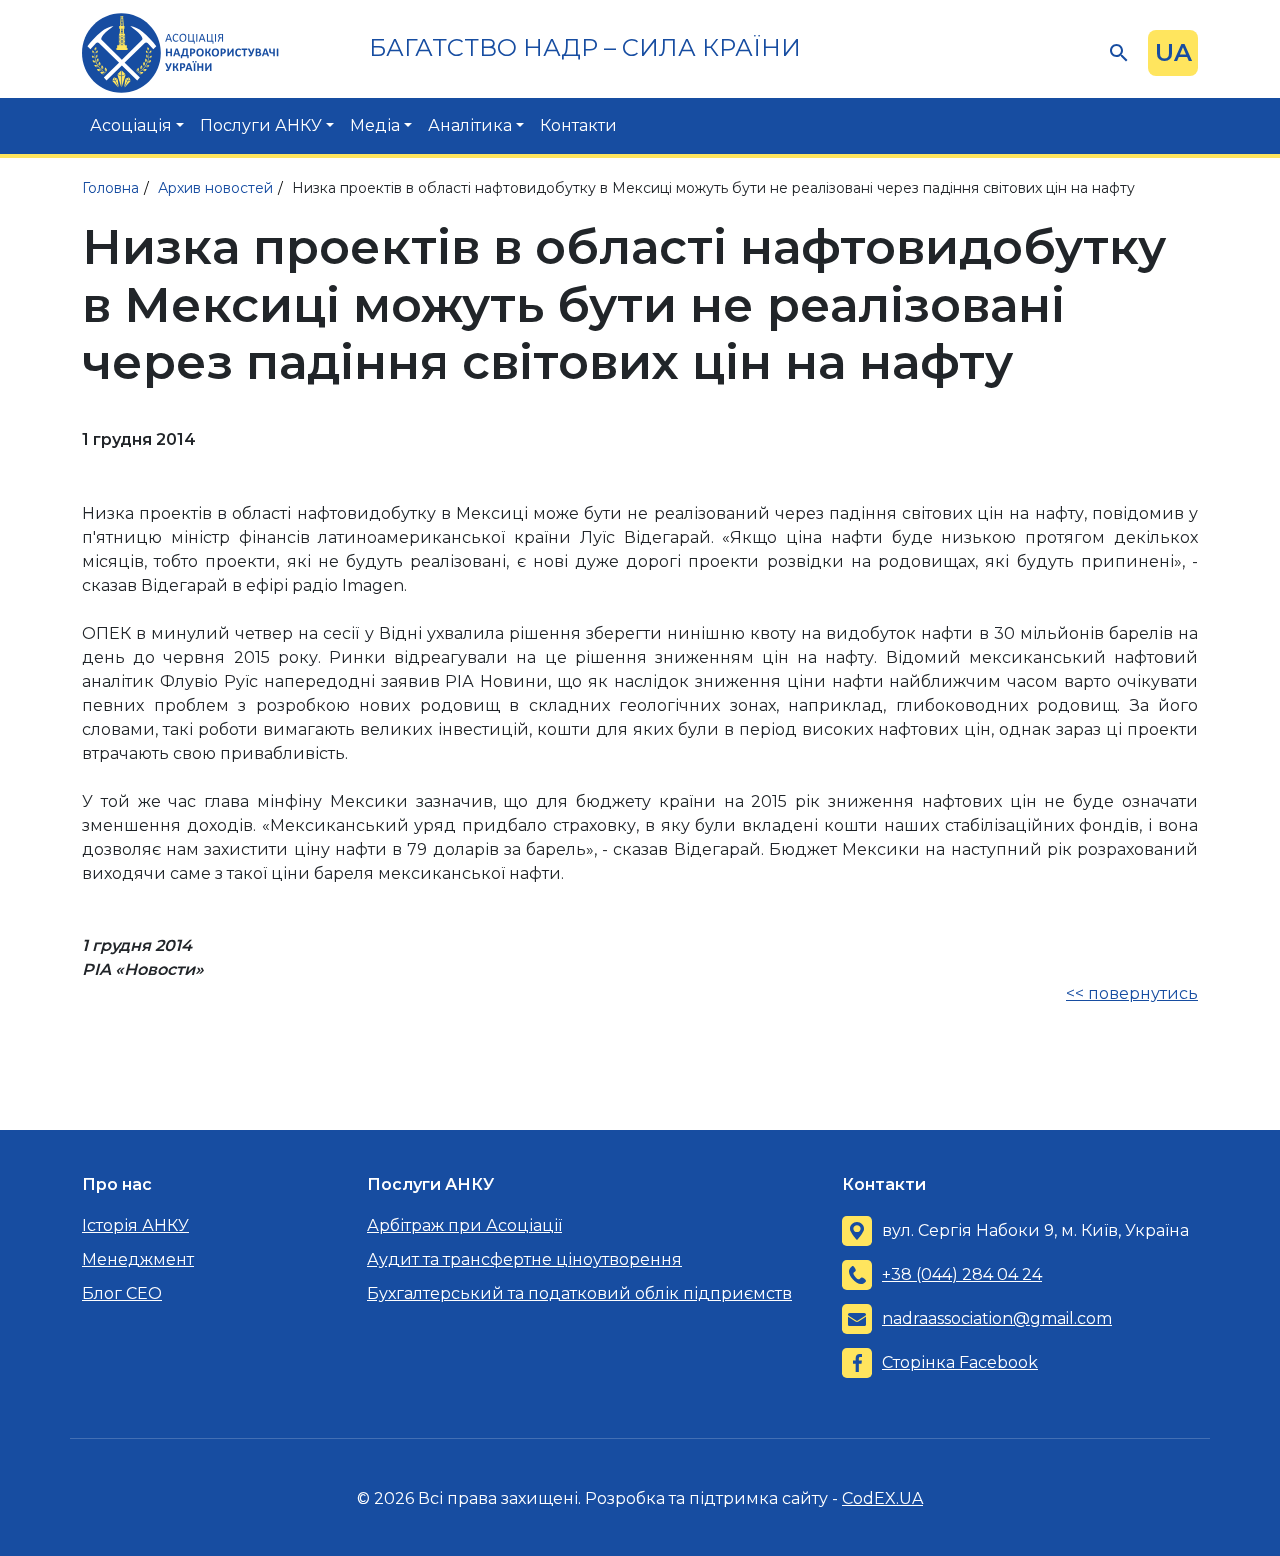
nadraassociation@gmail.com (997, 1318)
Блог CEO (122, 1293)
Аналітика (470, 125)
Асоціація (131, 125)
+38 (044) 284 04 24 (962, 1274)
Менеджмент (138, 1259)
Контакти (578, 125)
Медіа (375, 125)
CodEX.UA (882, 1498)
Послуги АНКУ (261, 125)
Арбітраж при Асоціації (464, 1225)
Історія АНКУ (135, 1225)
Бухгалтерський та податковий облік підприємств (579, 1293)
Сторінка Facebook (960, 1362)
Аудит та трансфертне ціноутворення (524, 1259)
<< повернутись (1132, 993)
